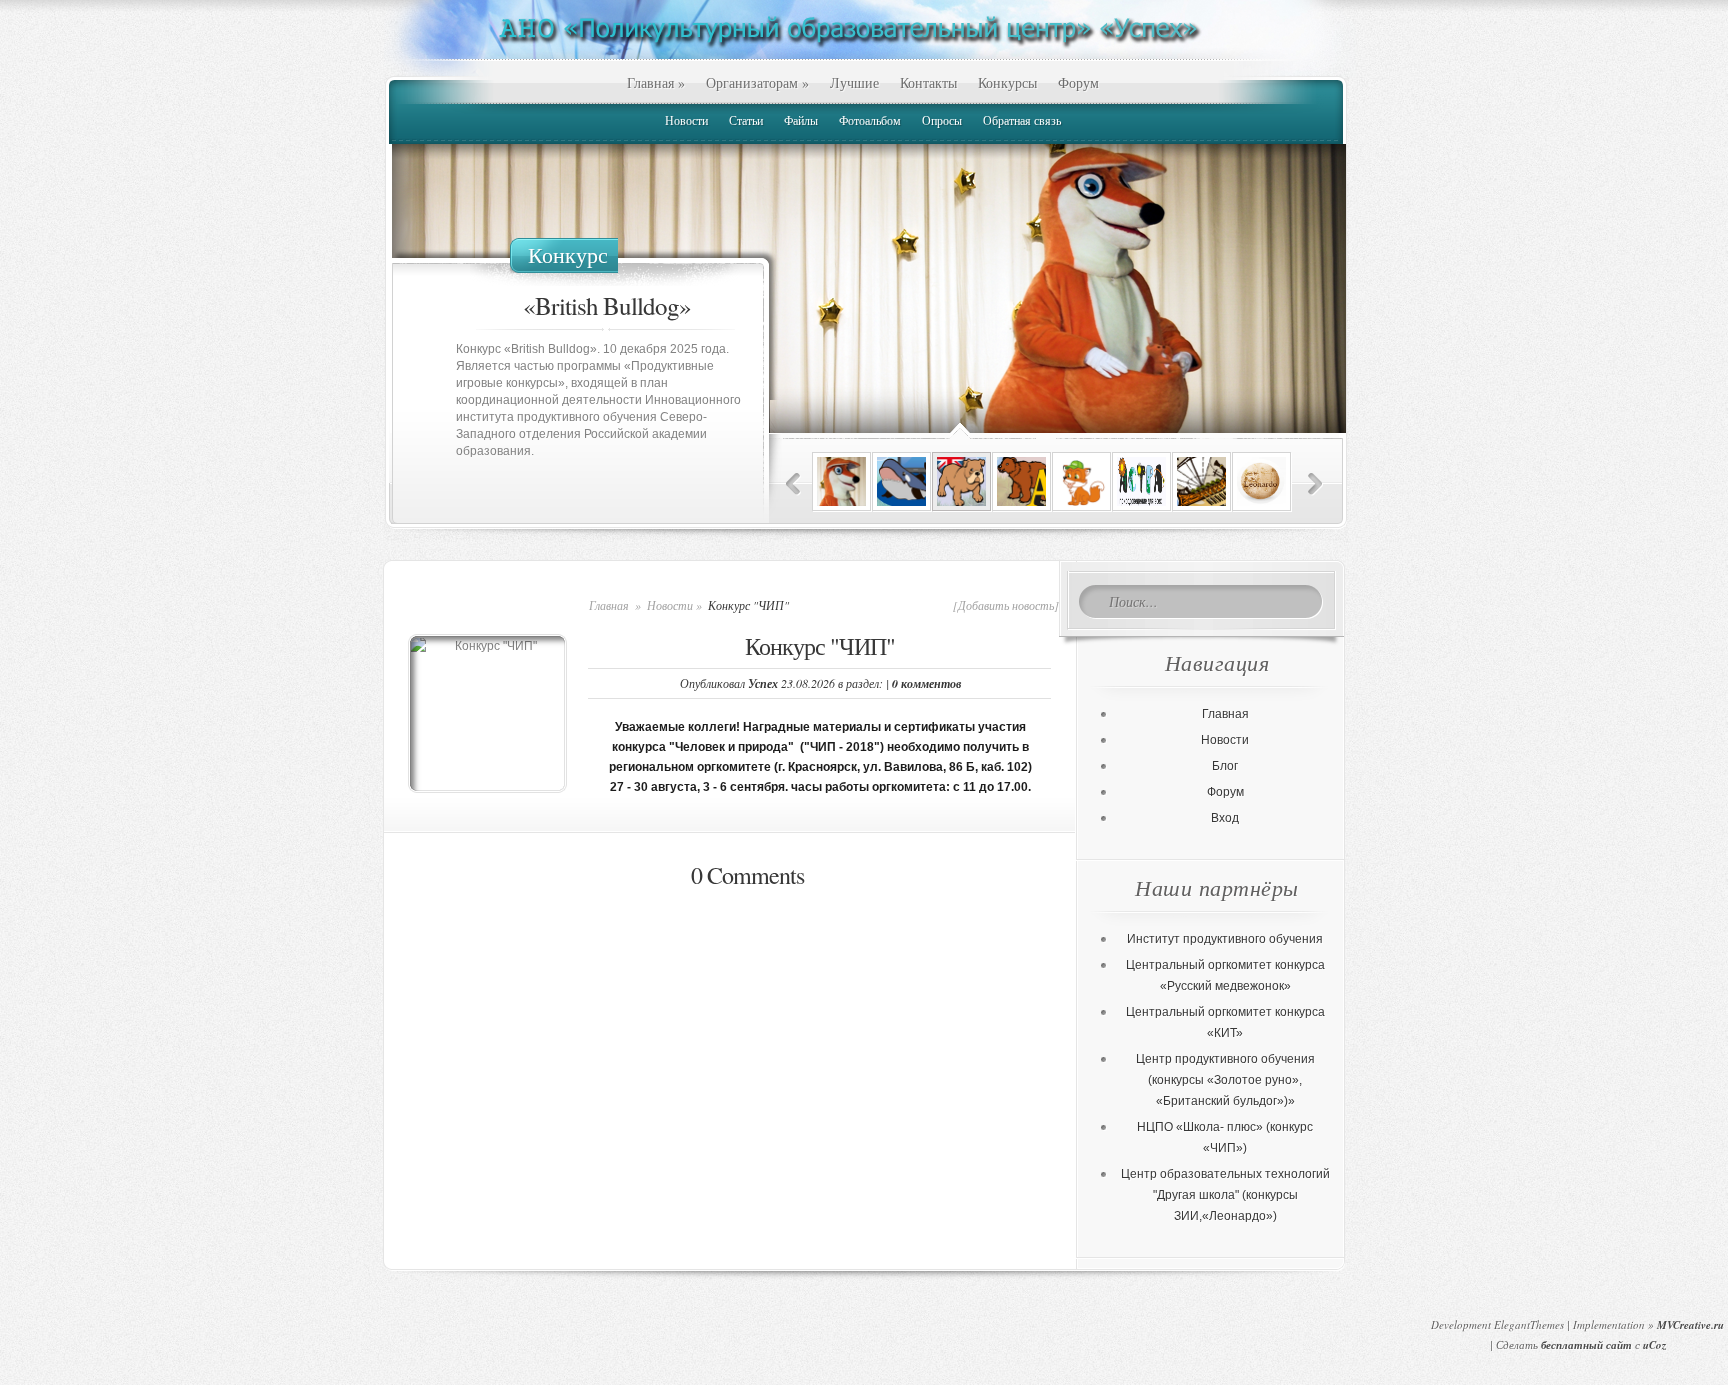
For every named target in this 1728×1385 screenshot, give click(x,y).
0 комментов (926, 683)
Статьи (746, 120)
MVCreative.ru (1690, 1325)
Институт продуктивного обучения (1225, 939)
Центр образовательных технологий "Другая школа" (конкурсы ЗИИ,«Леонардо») (1225, 1195)
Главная (656, 82)
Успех (763, 683)
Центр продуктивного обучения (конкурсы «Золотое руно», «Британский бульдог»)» (1225, 1080)
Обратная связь (1022, 120)
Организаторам (757, 82)
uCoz (1654, 1345)
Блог (1225, 766)
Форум (1078, 82)
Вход (1225, 818)
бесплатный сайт (1586, 1345)
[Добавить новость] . (1009, 605)
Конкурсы (1007, 82)
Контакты (928, 82)
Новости (686, 120)
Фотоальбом (870, 120)
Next (1315, 484)
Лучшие (854, 82)
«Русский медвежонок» (607, 305)
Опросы (942, 120)
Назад (793, 484)
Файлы (801, 120)
